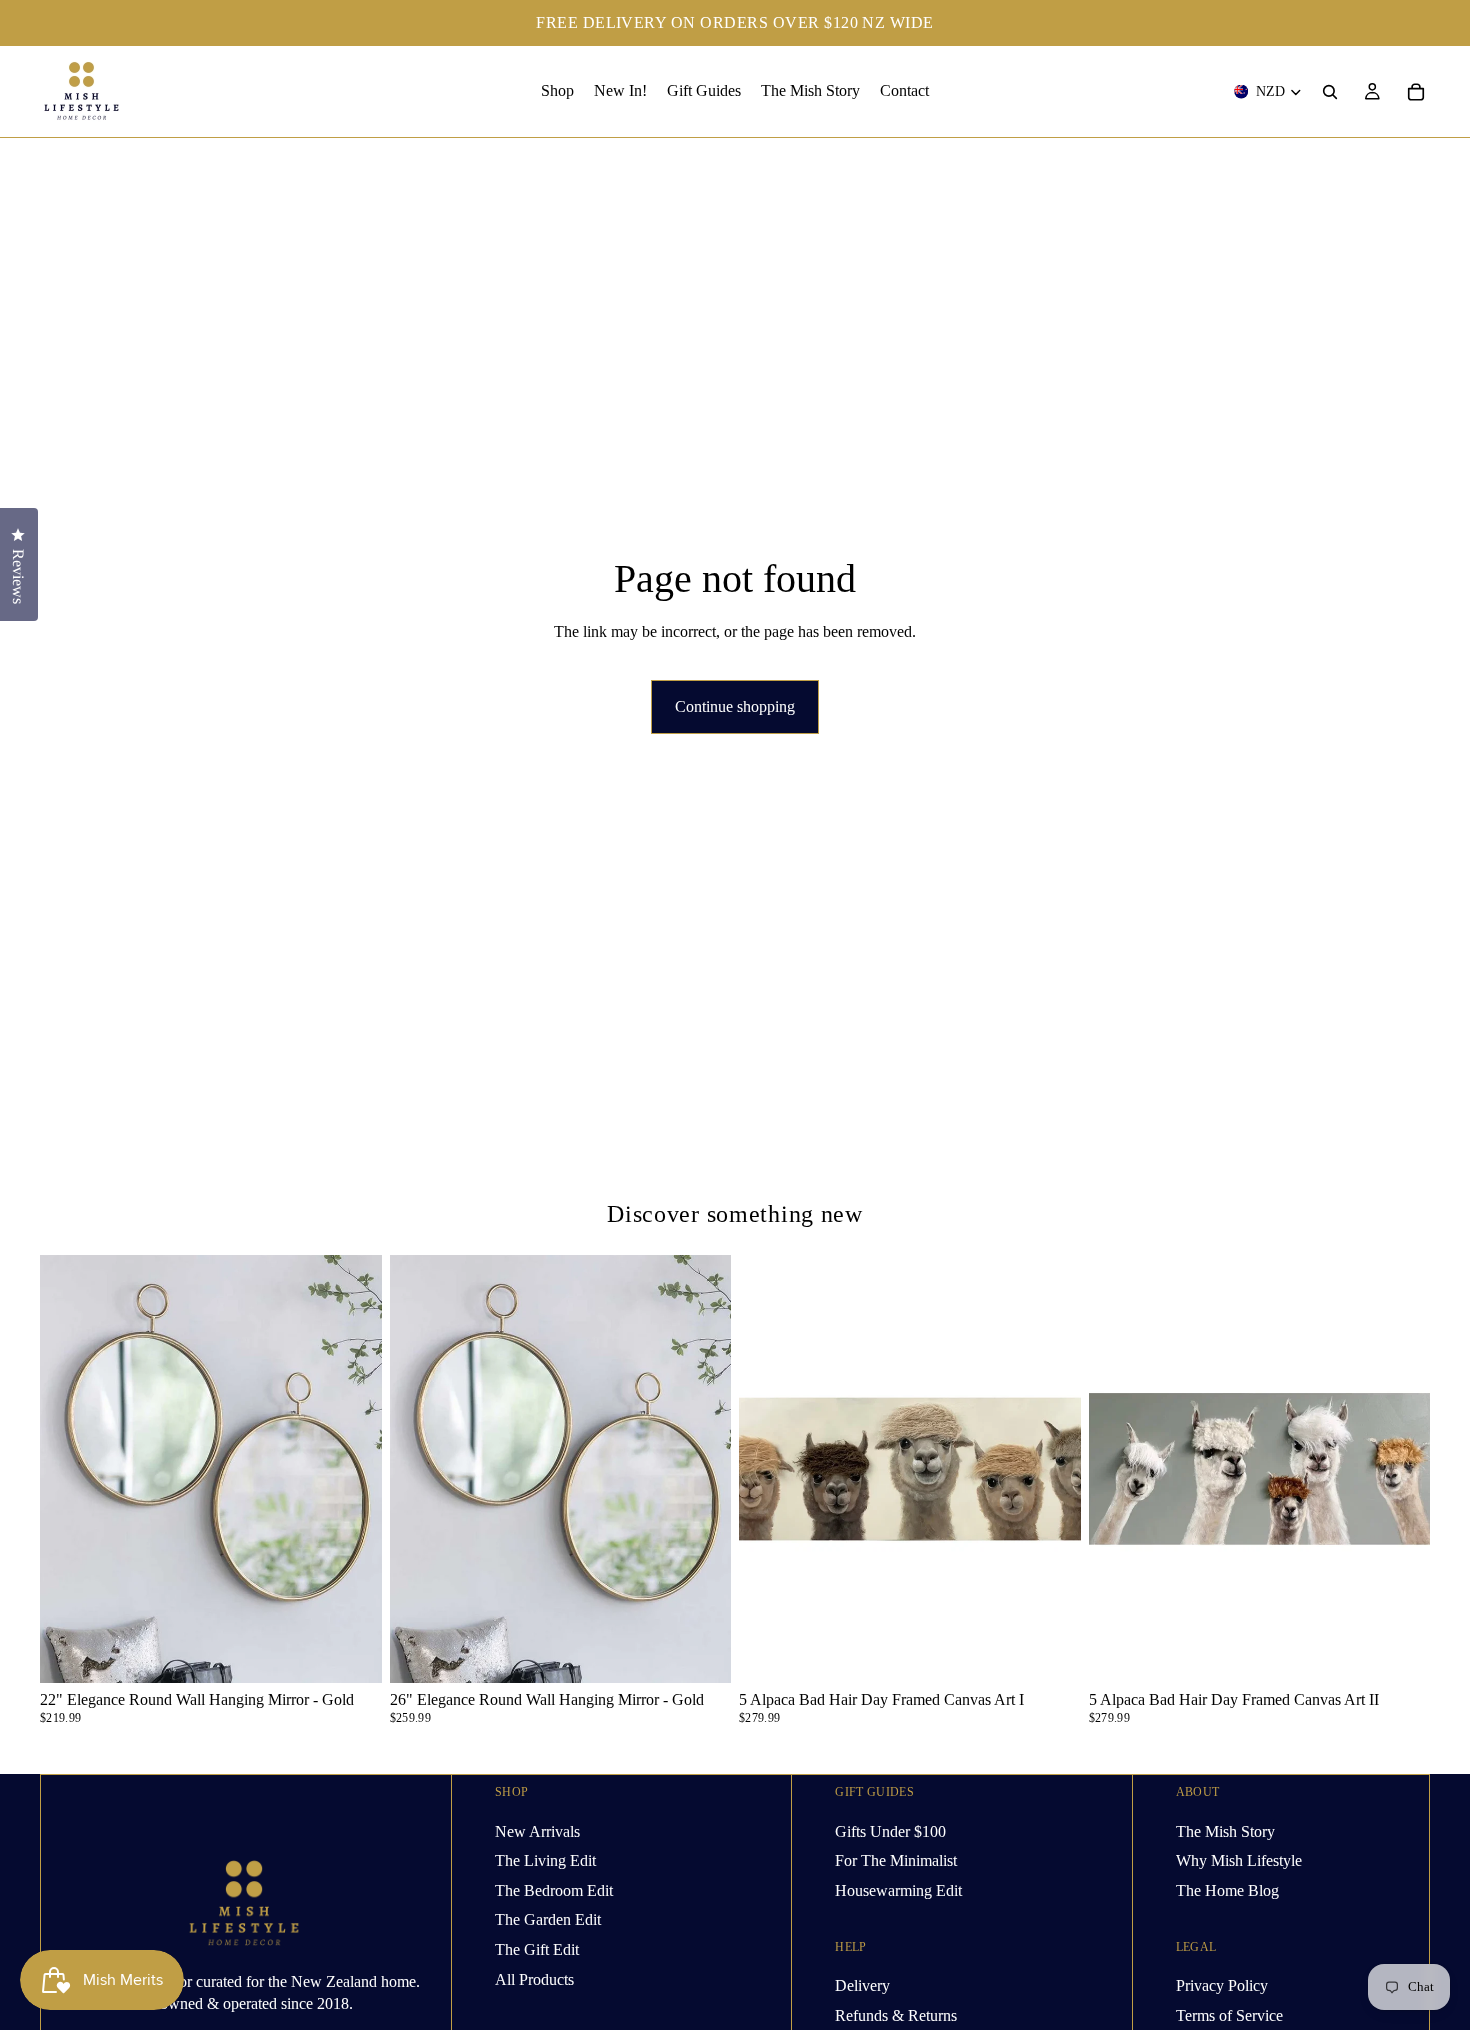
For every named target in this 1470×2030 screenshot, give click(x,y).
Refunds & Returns (896, 2014)
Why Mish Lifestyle (1239, 1860)
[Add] (351, 1652)
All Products (534, 1978)
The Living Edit (545, 1860)
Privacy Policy (1222, 1985)
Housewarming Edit (898, 1889)
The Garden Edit (548, 1919)
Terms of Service (1229, 2014)
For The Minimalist (896, 1860)
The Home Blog (1227, 1889)
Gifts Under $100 (890, 1830)
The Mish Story (1225, 1830)
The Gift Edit (537, 1949)
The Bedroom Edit (554, 1889)
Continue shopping (735, 706)
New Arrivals (537, 1830)
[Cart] (1416, 92)
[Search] (1330, 92)
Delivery (862, 1985)
